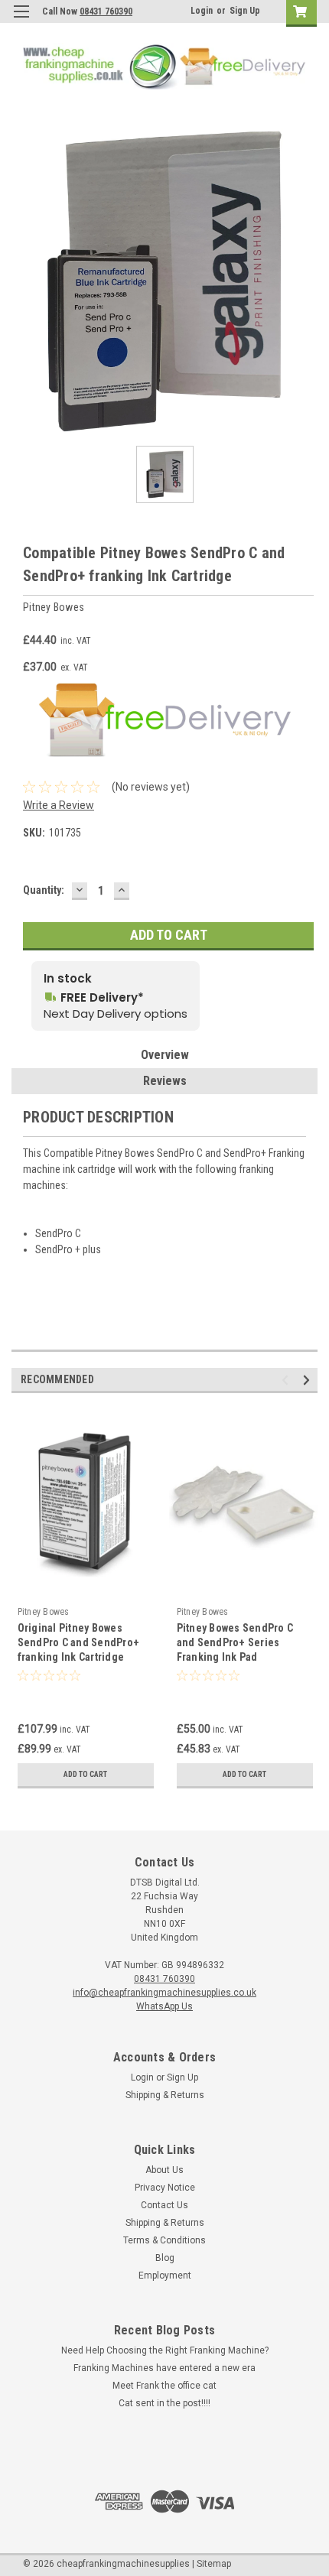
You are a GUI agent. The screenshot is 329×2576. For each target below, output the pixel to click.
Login (202, 11)
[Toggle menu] (21, 21)
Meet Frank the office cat (164, 2386)
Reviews (165, 1081)
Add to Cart (85, 1774)
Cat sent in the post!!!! (164, 2403)
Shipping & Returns (165, 2095)
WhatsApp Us (164, 2006)
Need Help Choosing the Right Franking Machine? (165, 2350)
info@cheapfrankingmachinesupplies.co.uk (164, 1993)
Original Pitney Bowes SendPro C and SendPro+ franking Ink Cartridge (79, 1642)
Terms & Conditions (164, 2240)
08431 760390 (106, 11)
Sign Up (245, 11)
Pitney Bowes (44, 1612)
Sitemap (214, 2564)
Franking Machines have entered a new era (164, 2368)
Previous (287, 1380)
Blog (165, 2258)
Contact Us (164, 2205)
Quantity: (44, 890)
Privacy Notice (165, 2188)
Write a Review (59, 805)
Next (309, 1380)
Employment (165, 2276)
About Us (164, 2170)
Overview (165, 1055)
